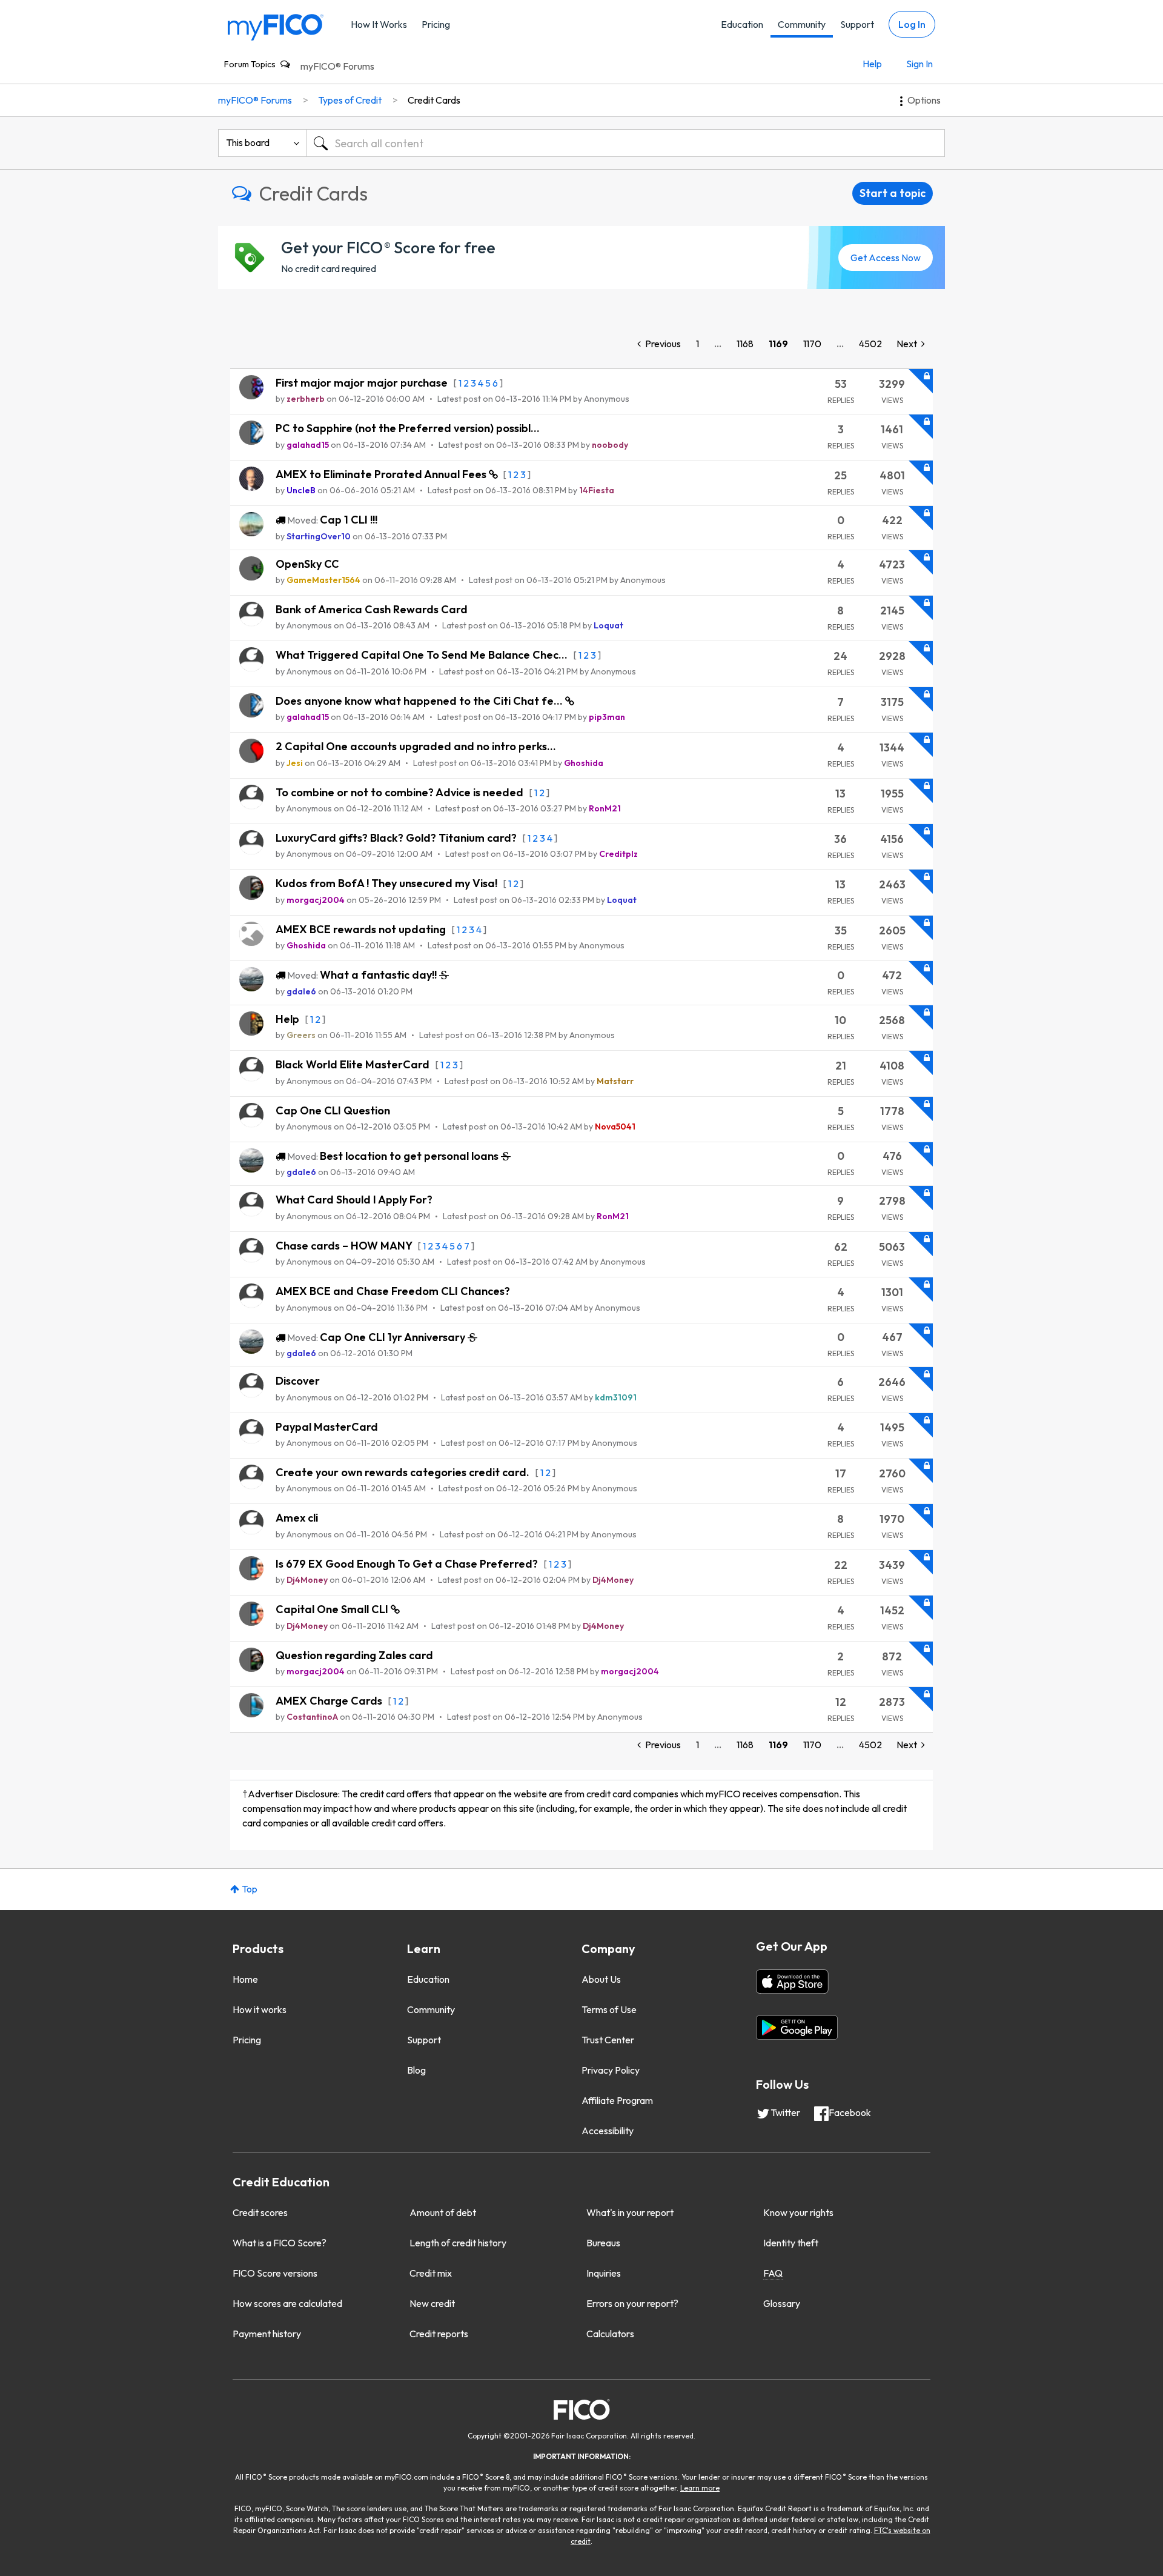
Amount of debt (443, 2212)
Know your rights (798, 2212)
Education (742, 24)
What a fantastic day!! (379, 975)
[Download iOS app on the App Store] (792, 1982)
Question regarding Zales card (354, 1655)
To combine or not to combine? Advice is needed (401, 792)
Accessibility (608, 2131)
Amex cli (297, 1518)
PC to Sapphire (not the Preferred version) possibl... (408, 428)
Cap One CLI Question (333, 1110)
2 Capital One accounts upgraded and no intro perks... (416, 746)
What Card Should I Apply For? (354, 1200)
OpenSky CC (307, 564)
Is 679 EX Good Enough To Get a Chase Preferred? (408, 1564)
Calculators (610, 2334)
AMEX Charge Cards (330, 1701)
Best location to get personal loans (410, 1156)
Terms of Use (609, 2009)
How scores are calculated (287, 2303)
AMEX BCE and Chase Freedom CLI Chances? (393, 1291)
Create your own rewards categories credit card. (404, 1472)
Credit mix (431, 2273)
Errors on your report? (632, 2303)
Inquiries (604, 2273)
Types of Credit (350, 100)
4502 (870, 344)
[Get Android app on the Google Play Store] (797, 2028)
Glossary (782, 2303)
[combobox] (626, 143)
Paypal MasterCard (327, 1427)
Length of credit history (458, 2243)
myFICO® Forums (337, 66)
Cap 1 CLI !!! (349, 520)
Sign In (919, 64)
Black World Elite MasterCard (354, 1064)
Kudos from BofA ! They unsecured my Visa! (388, 883)
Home (245, 1979)
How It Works (379, 24)
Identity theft (791, 2243)
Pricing (436, 24)
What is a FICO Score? (280, 2243)
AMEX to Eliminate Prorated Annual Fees (382, 474)
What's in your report (630, 2212)
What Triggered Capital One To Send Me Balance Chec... (423, 655)
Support (857, 24)
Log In (912, 24)
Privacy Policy (611, 2070)
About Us (601, 1979)
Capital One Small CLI (333, 1609)
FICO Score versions (275, 2273)
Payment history (267, 2334)
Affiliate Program (617, 2100)
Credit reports (439, 2334)
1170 (812, 344)
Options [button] (924, 100)
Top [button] (250, 1889)
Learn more (700, 2488)
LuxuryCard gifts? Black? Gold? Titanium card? (397, 838)
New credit (432, 2303)
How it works (260, 2009)
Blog (416, 2070)
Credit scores (260, 2212)
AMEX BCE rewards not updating (362, 929)
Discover (298, 1381)
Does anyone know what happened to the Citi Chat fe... (420, 701)
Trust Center (608, 2040)
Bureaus (603, 2243)
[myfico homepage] (276, 26)
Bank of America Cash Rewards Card (372, 609)
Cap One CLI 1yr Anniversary (394, 1337)
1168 (745, 344)
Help (872, 64)
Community (802, 24)
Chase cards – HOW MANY (345, 1246)
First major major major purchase (363, 383)
